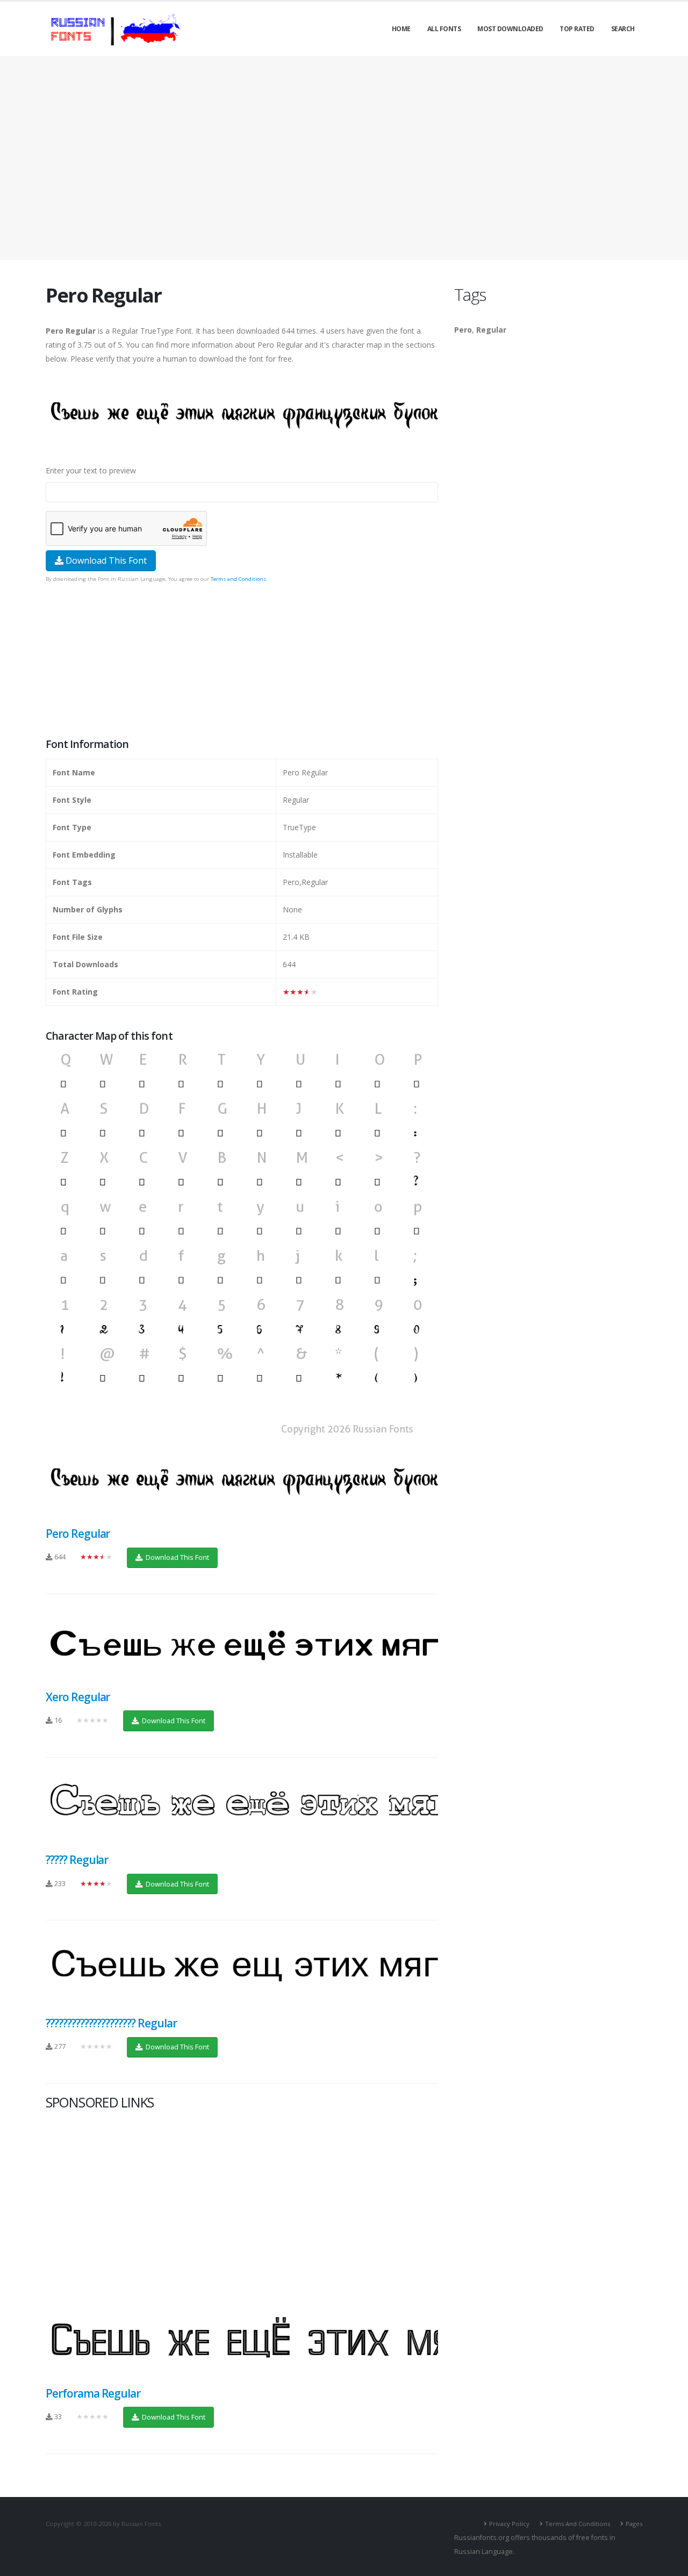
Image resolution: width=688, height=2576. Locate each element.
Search (623, 29)
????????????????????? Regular (111, 2023)
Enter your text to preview (91, 470)
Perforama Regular (93, 2393)
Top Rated (577, 29)
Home (401, 29)
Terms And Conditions (578, 2524)
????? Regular (77, 1860)
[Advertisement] (344, 158)
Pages (634, 2524)
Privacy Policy (509, 2524)
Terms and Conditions (238, 579)
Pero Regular (78, 1534)
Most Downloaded (510, 29)
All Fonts (444, 29)
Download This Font (105, 560)
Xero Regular (78, 1697)
